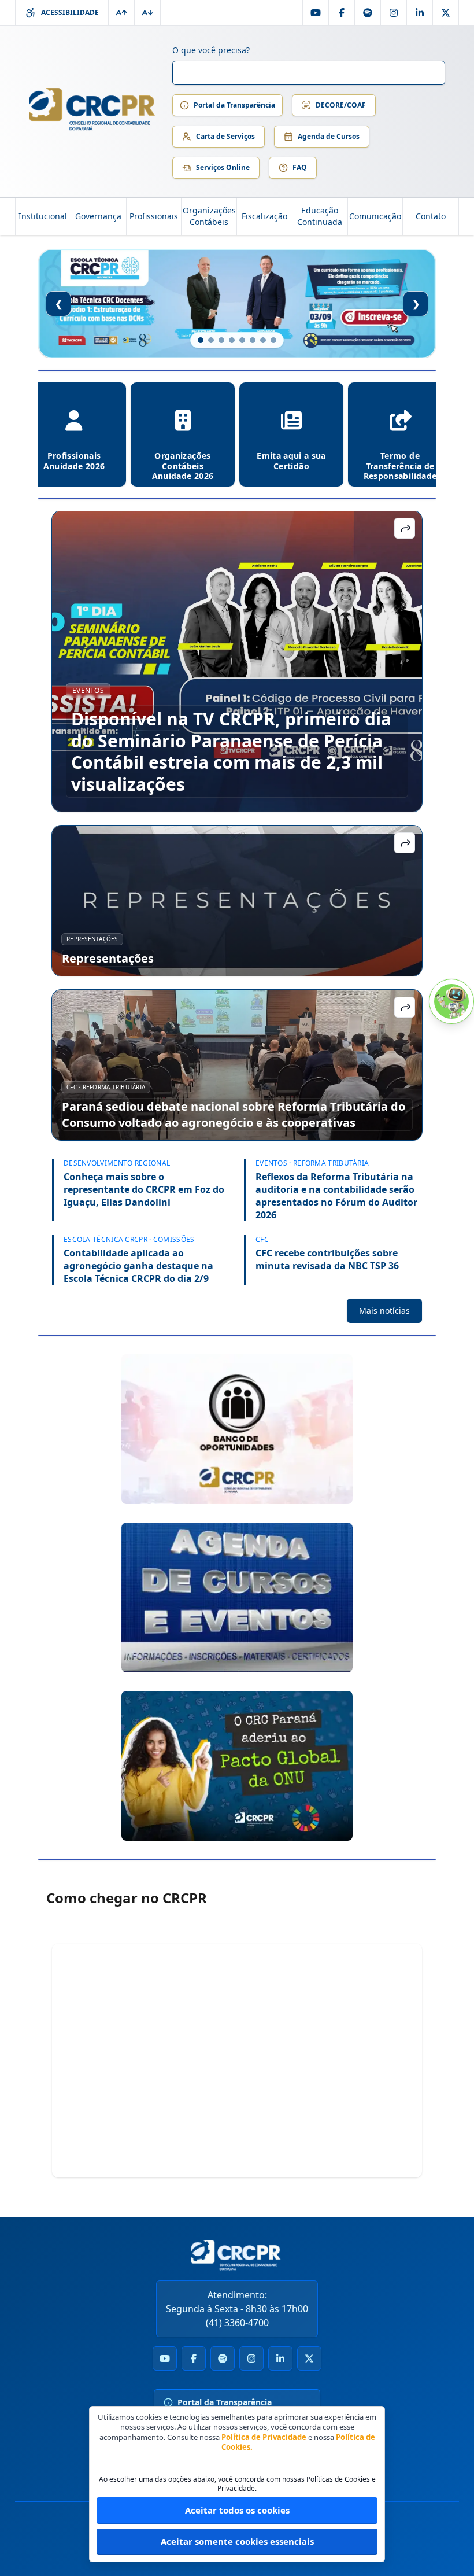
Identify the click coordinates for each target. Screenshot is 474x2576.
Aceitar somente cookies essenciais (237, 2541)
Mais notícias (384, 1311)
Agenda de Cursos (329, 136)
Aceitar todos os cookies (237, 2510)
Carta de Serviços (225, 136)
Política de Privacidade (264, 2437)
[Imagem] (237, 1429)
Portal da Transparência (234, 105)
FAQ (300, 167)
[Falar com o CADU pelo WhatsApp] (451, 1001)
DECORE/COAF (341, 105)
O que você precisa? (211, 50)
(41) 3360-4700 (237, 2323)
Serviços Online (223, 167)
